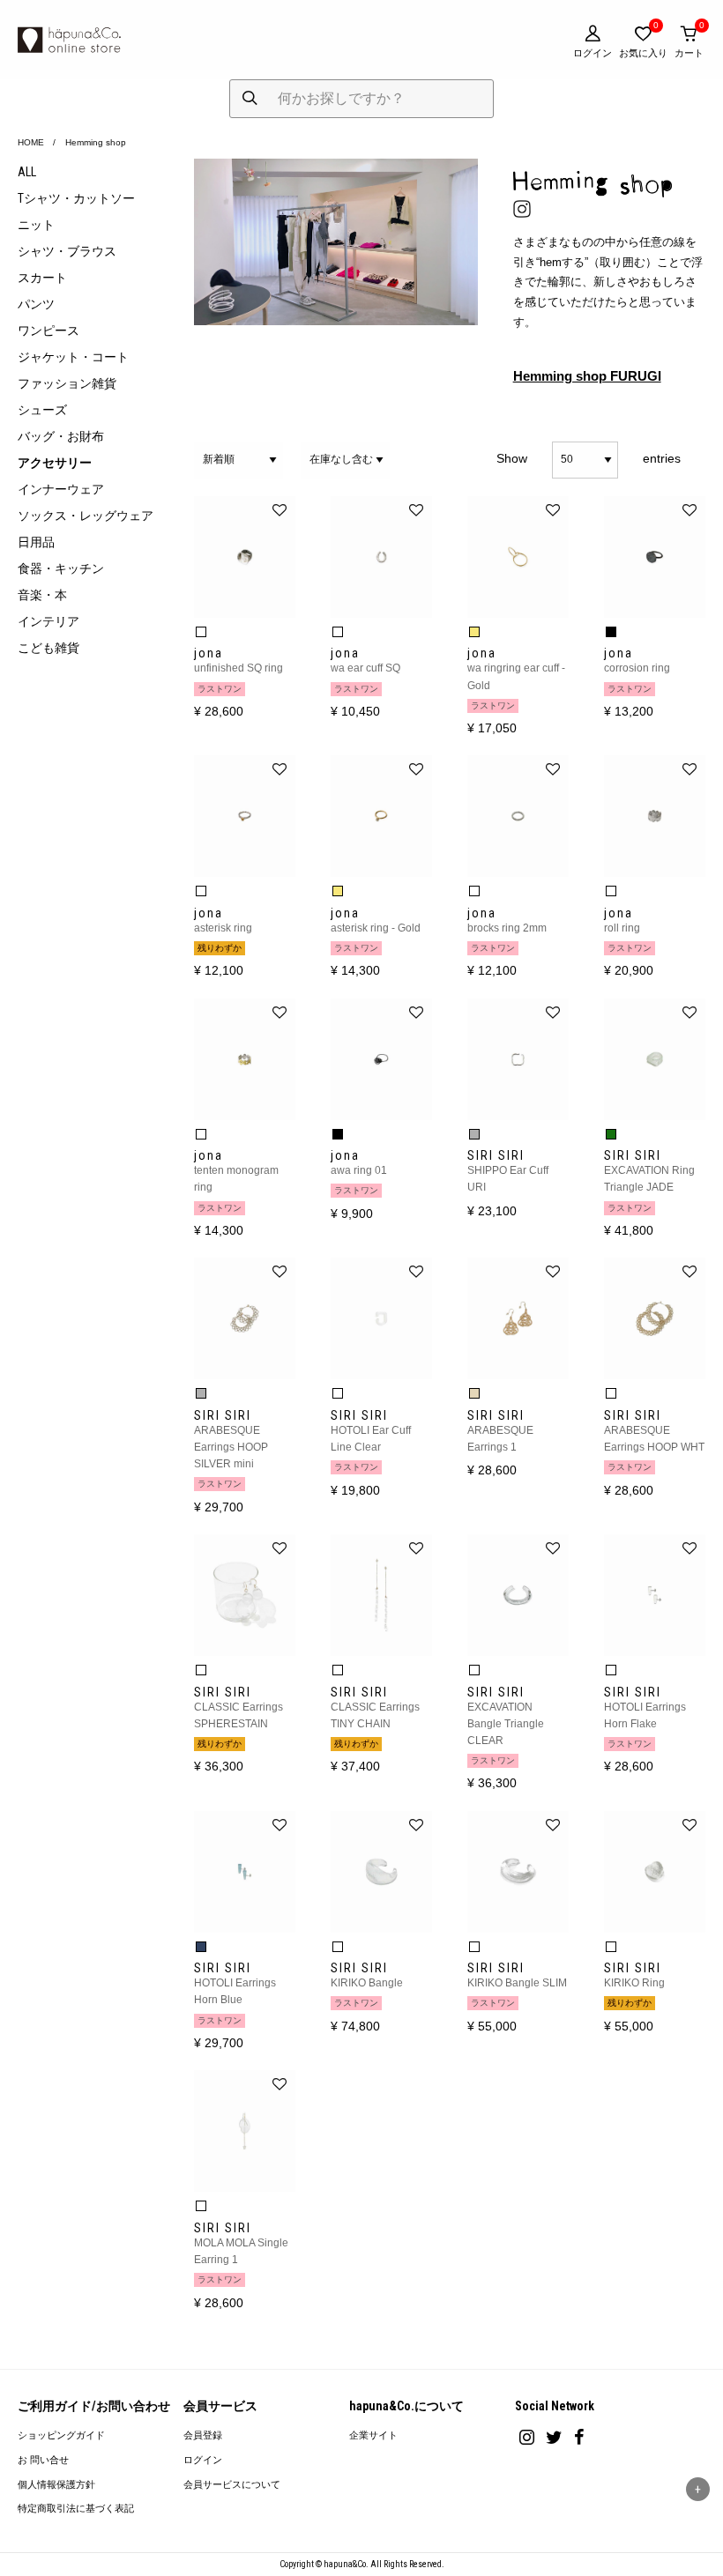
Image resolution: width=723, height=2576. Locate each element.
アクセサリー (55, 463)
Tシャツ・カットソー (76, 198)
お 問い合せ (43, 2460)
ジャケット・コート (73, 357)
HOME (31, 142)
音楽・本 (42, 595)
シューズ (42, 410)
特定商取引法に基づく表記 (76, 2509)
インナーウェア (61, 489)
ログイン (203, 2460)
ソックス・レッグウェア (86, 516)
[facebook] (579, 2437)
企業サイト (373, 2435)
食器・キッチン (61, 568)
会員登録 (203, 2435)
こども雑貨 (48, 648)
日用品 (36, 542)
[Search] (250, 99)
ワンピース (48, 330)
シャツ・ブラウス (67, 251)
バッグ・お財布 (61, 436)
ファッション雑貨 (67, 383)
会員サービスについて (232, 2485)
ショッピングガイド (61, 2435)
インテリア (48, 621)
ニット (36, 225)
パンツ (36, 304)
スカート (42, 278)
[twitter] (554, 2437)
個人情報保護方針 (56, 2485)
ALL (27, 172)
